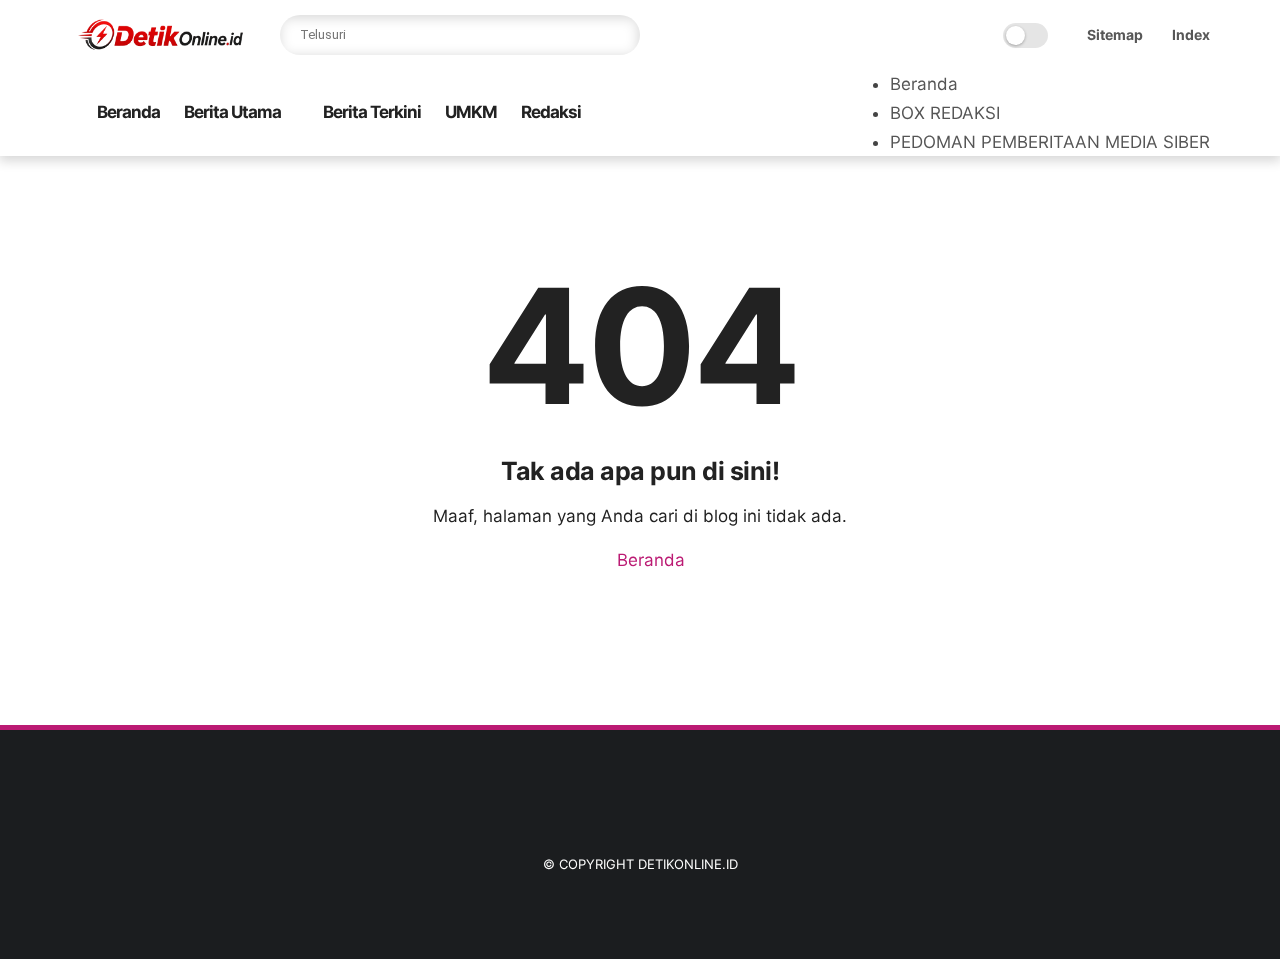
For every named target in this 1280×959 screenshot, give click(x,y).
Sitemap (1115, 34)
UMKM (471, 112)
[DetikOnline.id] (160, 46)
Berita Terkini (372, 112)
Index (1191, 34)
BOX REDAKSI (945, 113)
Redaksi (551, 112)
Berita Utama (232, 112)
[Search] (620, 35)
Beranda (128, 112)
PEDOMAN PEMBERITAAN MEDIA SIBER (1050, 142)
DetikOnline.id (688, 864)
